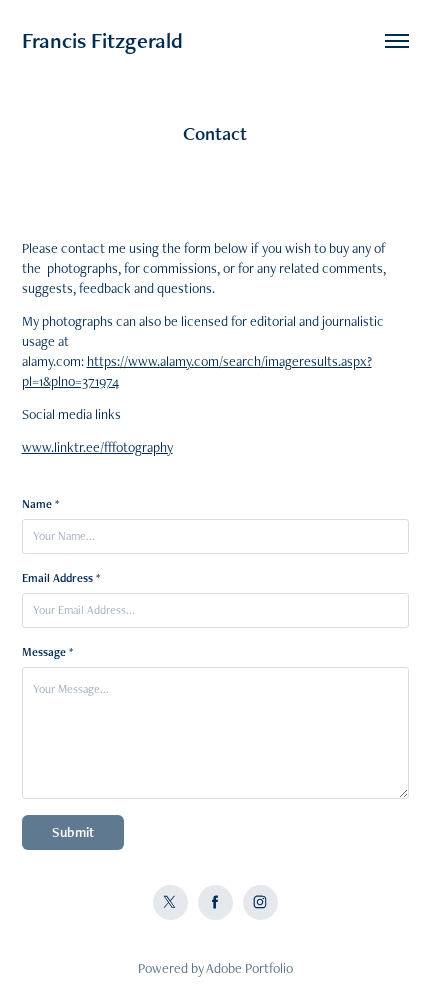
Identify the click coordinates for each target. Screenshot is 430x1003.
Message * (47, 652)
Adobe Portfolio (249, 968)
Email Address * (61, 578)
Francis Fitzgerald (102, 40)
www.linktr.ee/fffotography (97, 447)
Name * (40, 504)
